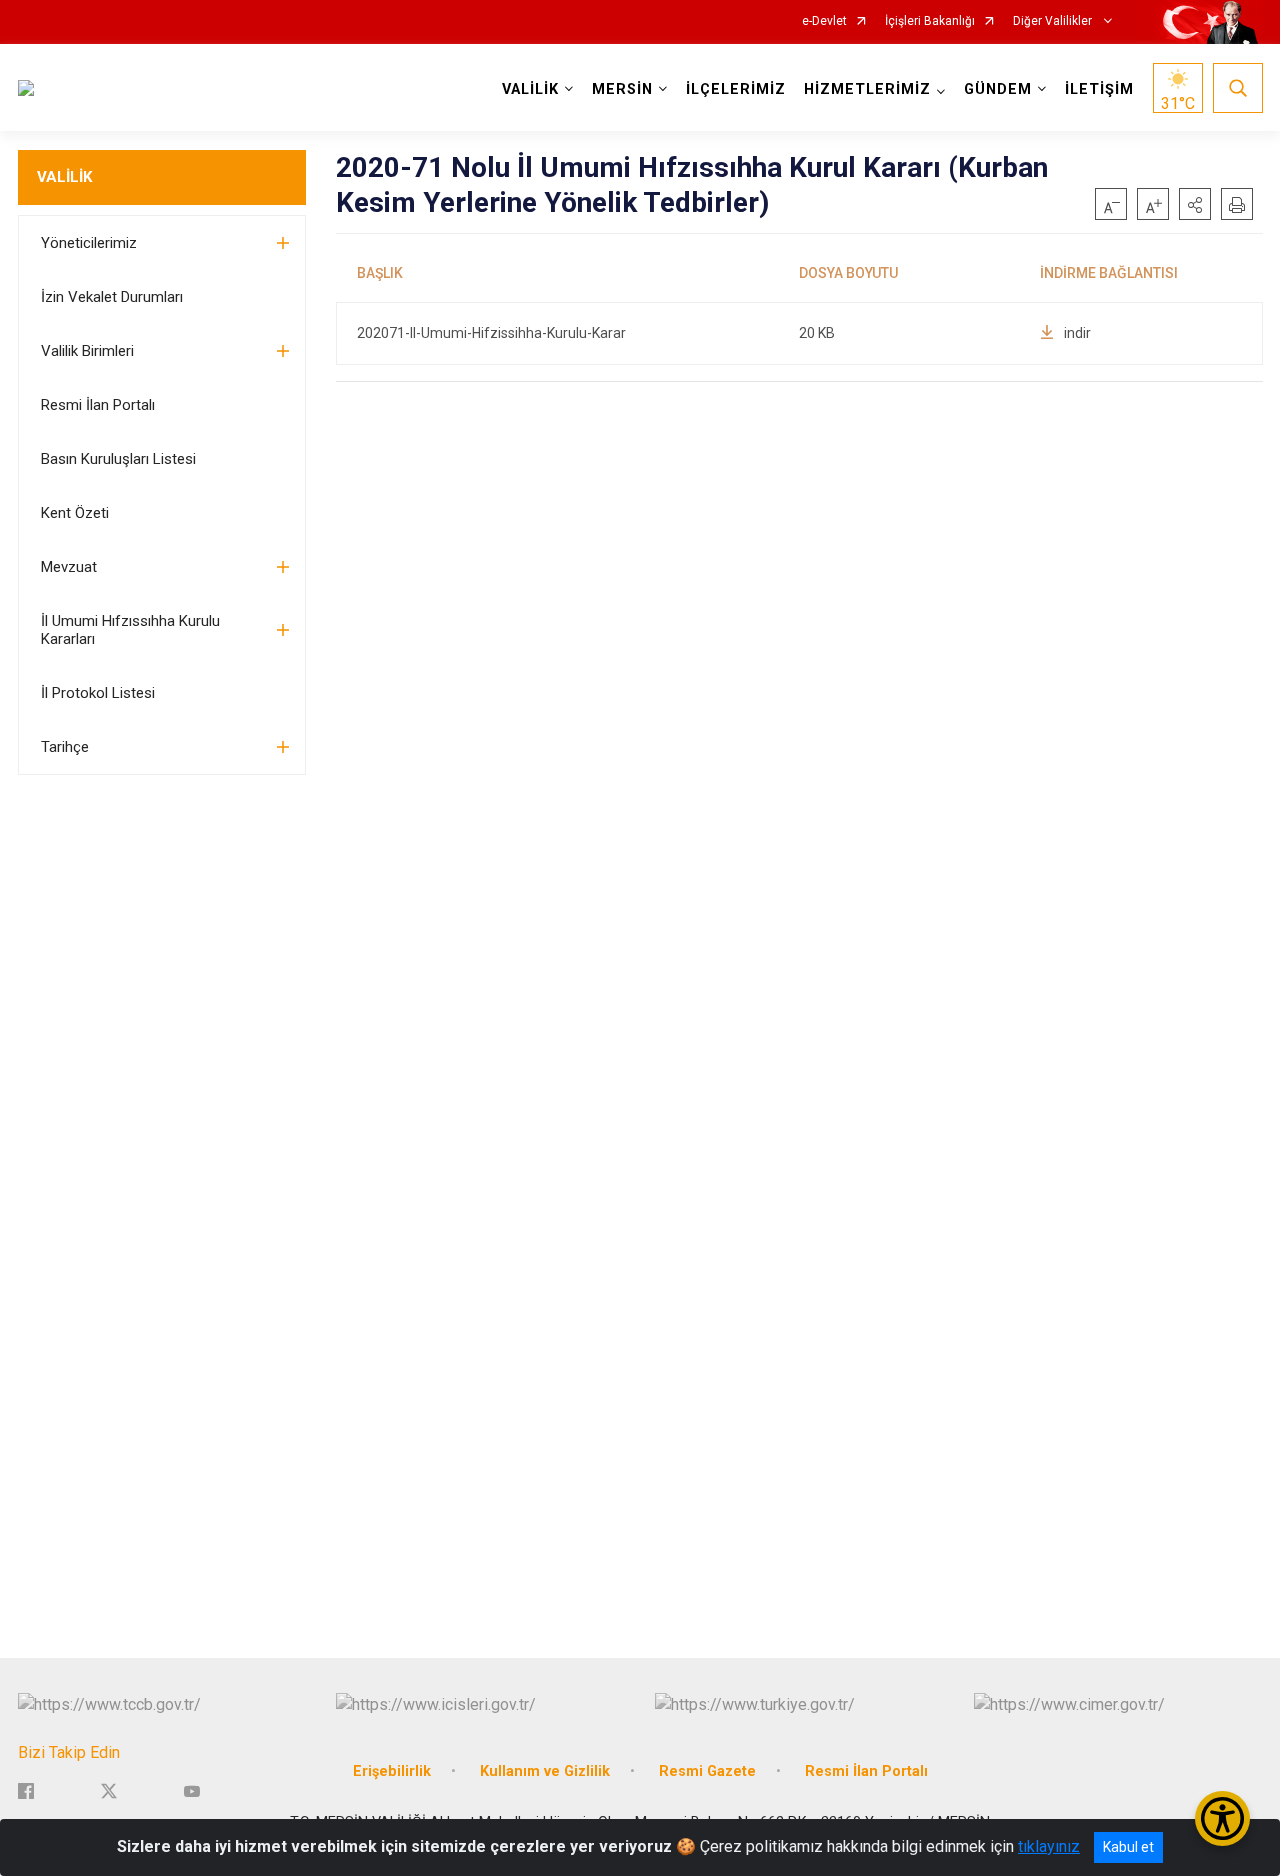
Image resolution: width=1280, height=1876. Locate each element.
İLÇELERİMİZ (736, 89)
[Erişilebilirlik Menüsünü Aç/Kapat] (1222, 1818)
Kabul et (1128, 1847)
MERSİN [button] (622, 89)
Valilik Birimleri (87, 351)
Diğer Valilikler (1054, 21)
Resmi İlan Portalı (98, 405)
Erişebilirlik (392, 1771)
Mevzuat (69, 567)
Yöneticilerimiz (89, 243)
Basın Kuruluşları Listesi (118, 459)
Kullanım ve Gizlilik (545, 1771)
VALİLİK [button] (530, 89)
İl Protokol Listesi (98, 693)
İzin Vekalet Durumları (112, 297)
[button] (1195, 204)
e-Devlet (824, 21)
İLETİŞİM (1099, 89)
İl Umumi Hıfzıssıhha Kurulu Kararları (130, 630)
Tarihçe (65, 747)
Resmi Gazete (707, 1771)
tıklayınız (1049, 1846)
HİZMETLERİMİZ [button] (867, 89)
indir (1077, 333)
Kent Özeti (75, 513)
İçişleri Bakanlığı (930, 21)
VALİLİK (64, 177)
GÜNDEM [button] (998, 89)
